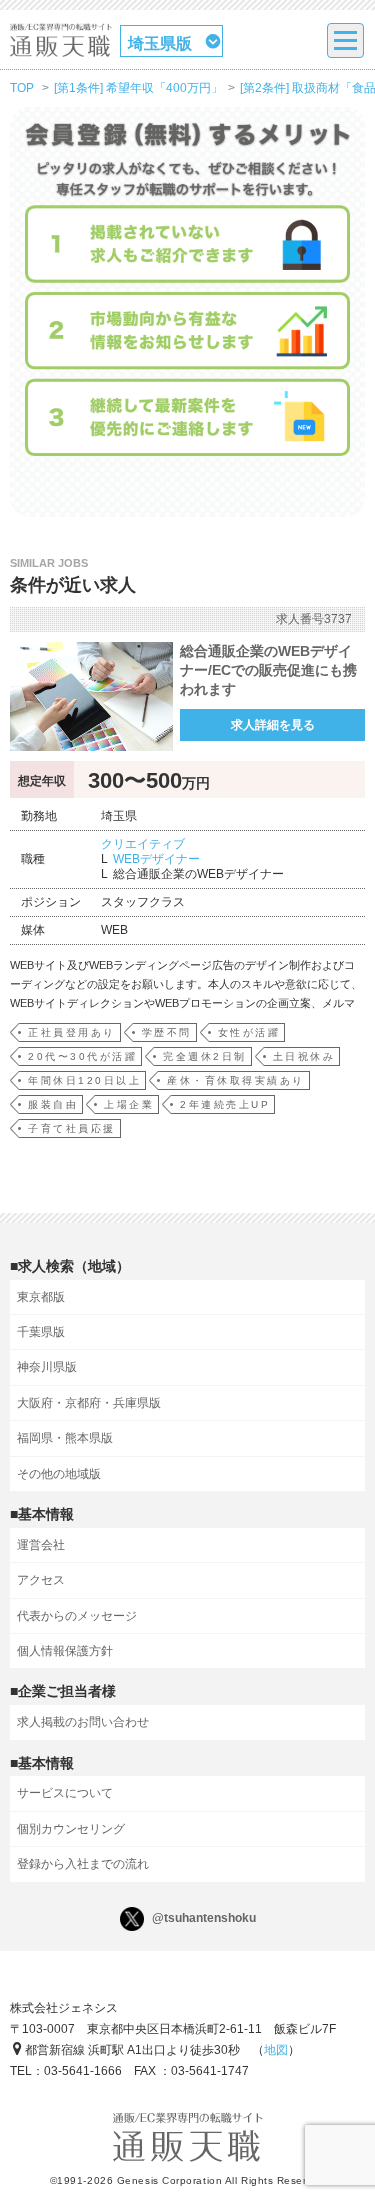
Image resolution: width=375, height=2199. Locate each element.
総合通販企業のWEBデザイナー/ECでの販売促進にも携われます (268, 670)
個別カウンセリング (71, 1829)
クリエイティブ (143, 844)
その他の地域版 (59, 1474)
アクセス (41, 1580)
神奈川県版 (47, 1367)
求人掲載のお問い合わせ (83, 1722)
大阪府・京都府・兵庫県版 (89, 1403)
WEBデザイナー (156, 859)
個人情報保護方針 (65, 1651)
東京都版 (41, 1297)
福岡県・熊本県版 (65, 1438)
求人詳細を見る (273, 725)
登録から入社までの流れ (83, 1864)
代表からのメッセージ (77, 1616)
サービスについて (65, 1793)
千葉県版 (41, 1332)
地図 (276, 2050)
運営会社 (41, 1545)
